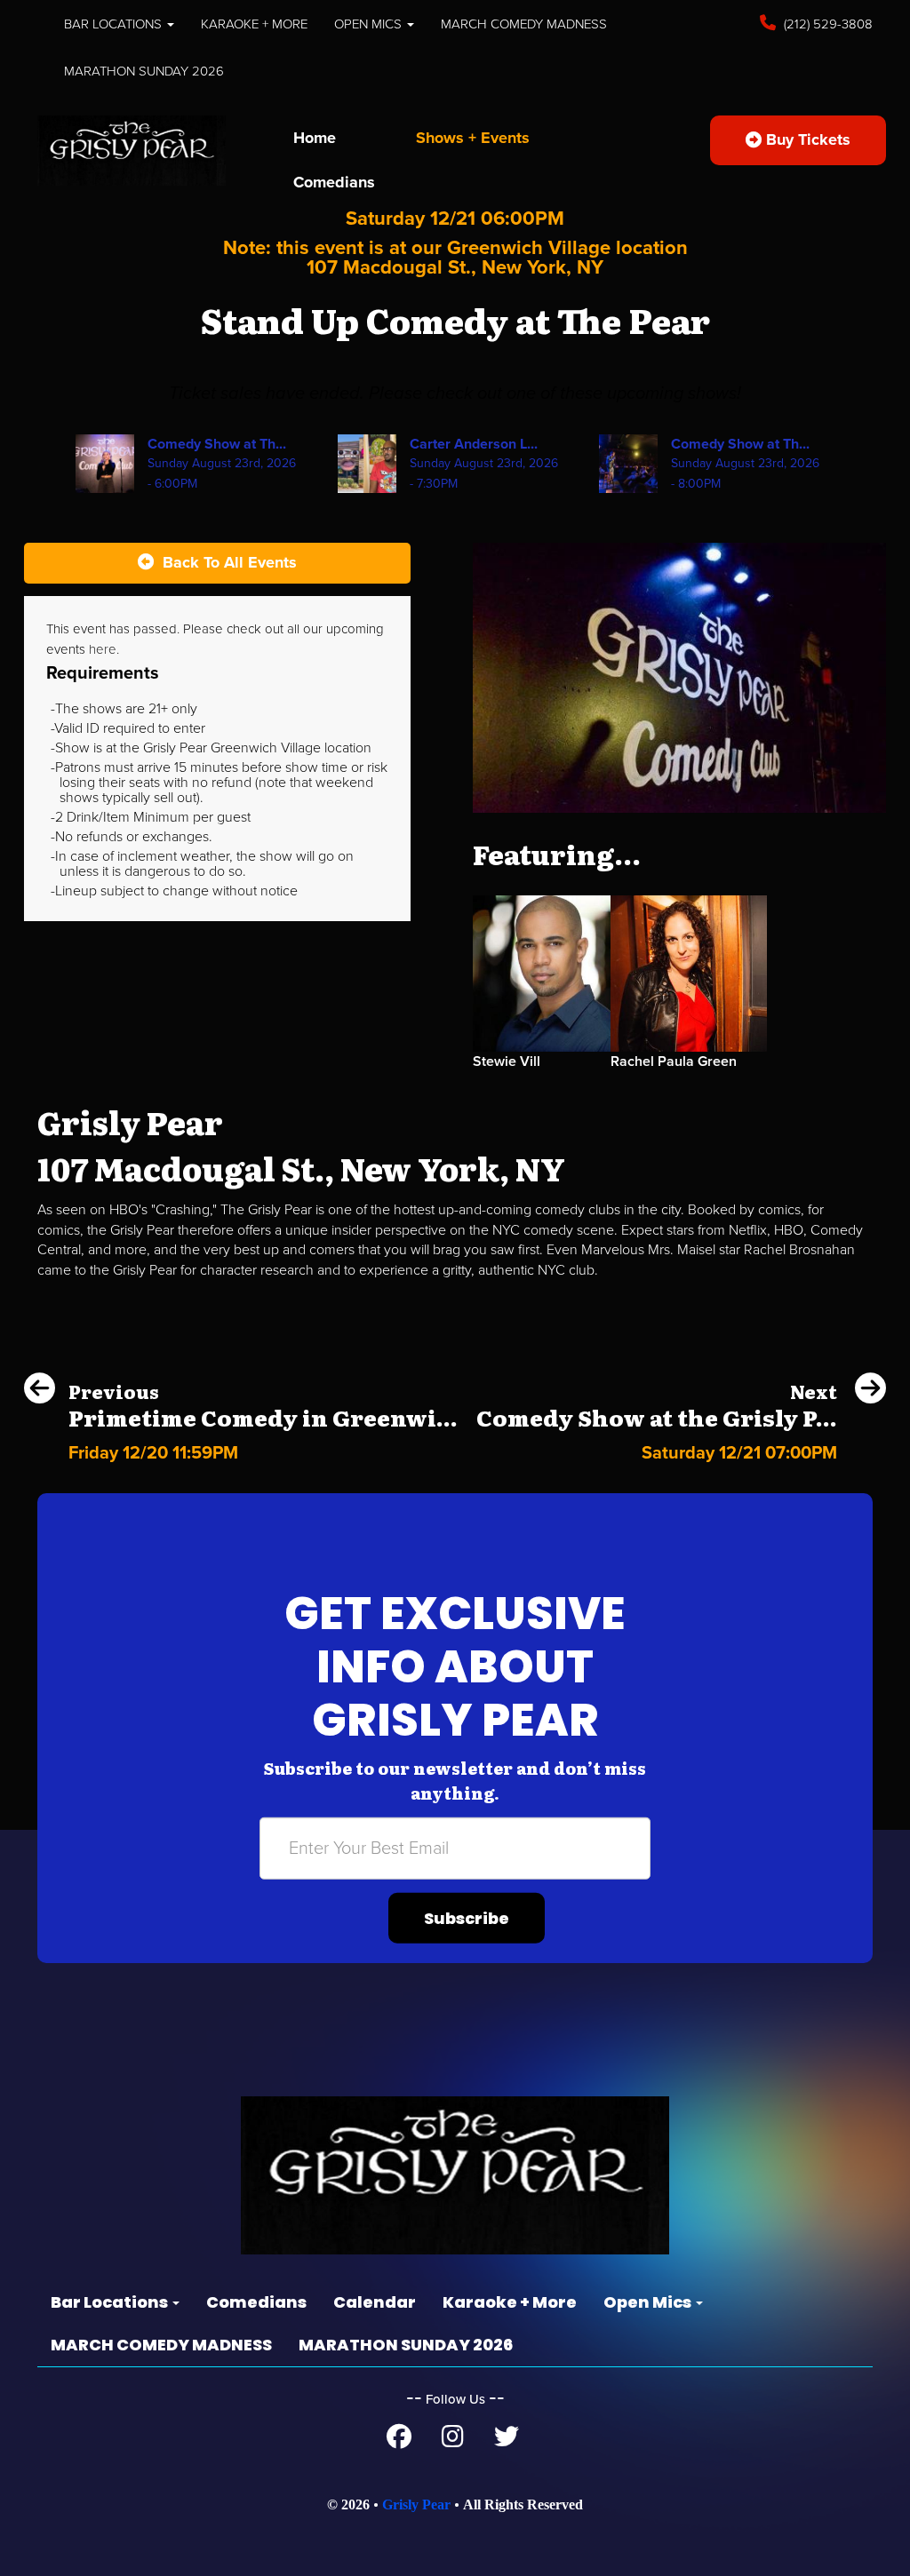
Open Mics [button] (370, 24)
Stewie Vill (507, 1061)
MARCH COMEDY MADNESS (524, 24)
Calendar (375, 2302)
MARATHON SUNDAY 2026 (144, 71)
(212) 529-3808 (826, 24)
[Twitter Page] (507, 2441)
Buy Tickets (806, 139)
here (103, 649)
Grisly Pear (416, 2504)
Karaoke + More (254, 24)
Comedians (334, 182)
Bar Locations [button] (115, 24)
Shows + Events (473, 138)
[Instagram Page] (453, 2441)
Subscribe (467, 1918)
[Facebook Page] (399, 2441)
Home (315, 138)
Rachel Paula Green (674, 1061)
